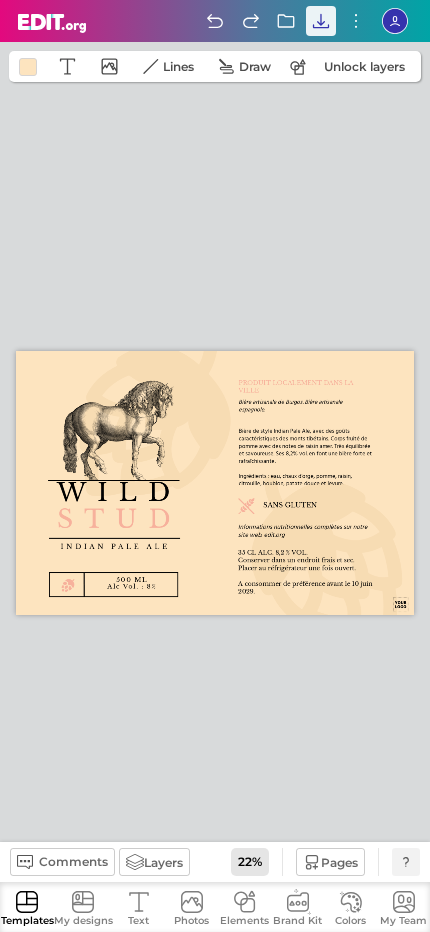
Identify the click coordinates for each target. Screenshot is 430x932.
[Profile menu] (395, 21)
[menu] (356, 21)
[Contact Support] (406, 862)
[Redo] (251, 21)
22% (250, 861)
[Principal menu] (52, 23)
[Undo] (215, 21)
